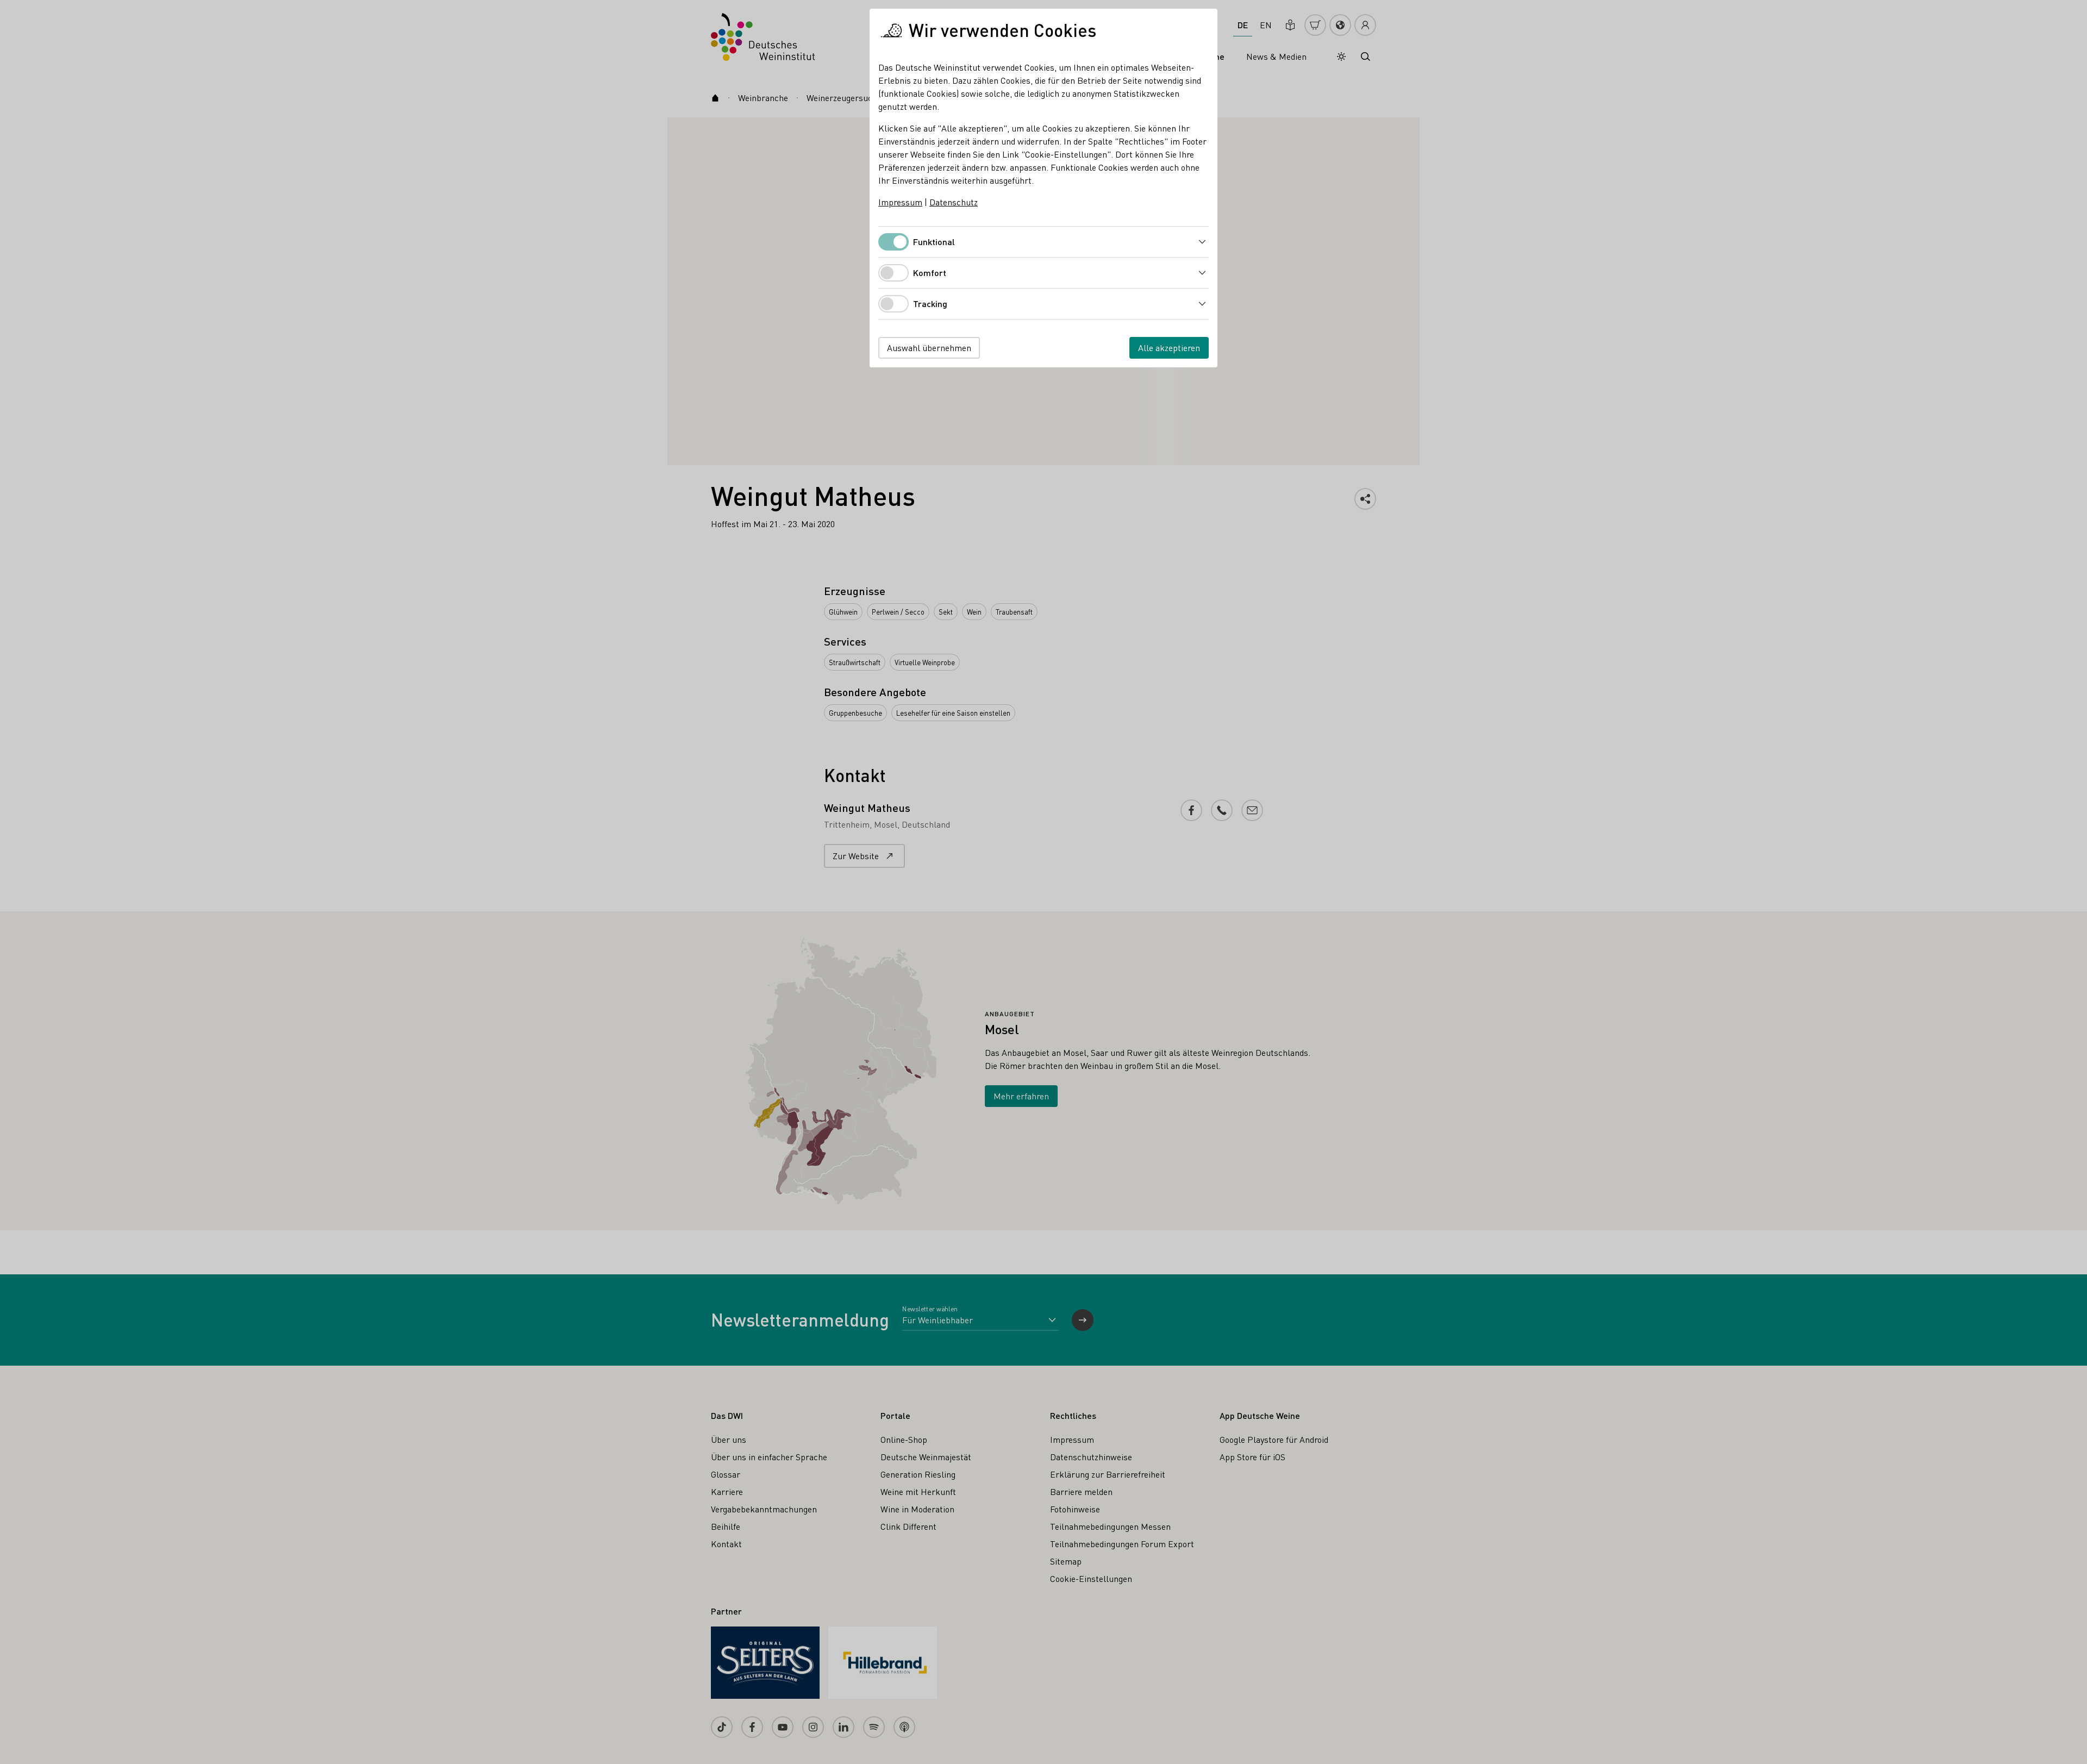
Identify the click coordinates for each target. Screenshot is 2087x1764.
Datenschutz (954, 202)
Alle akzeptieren (1169, 348)
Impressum (900, 202)
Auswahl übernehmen (929, 348)
